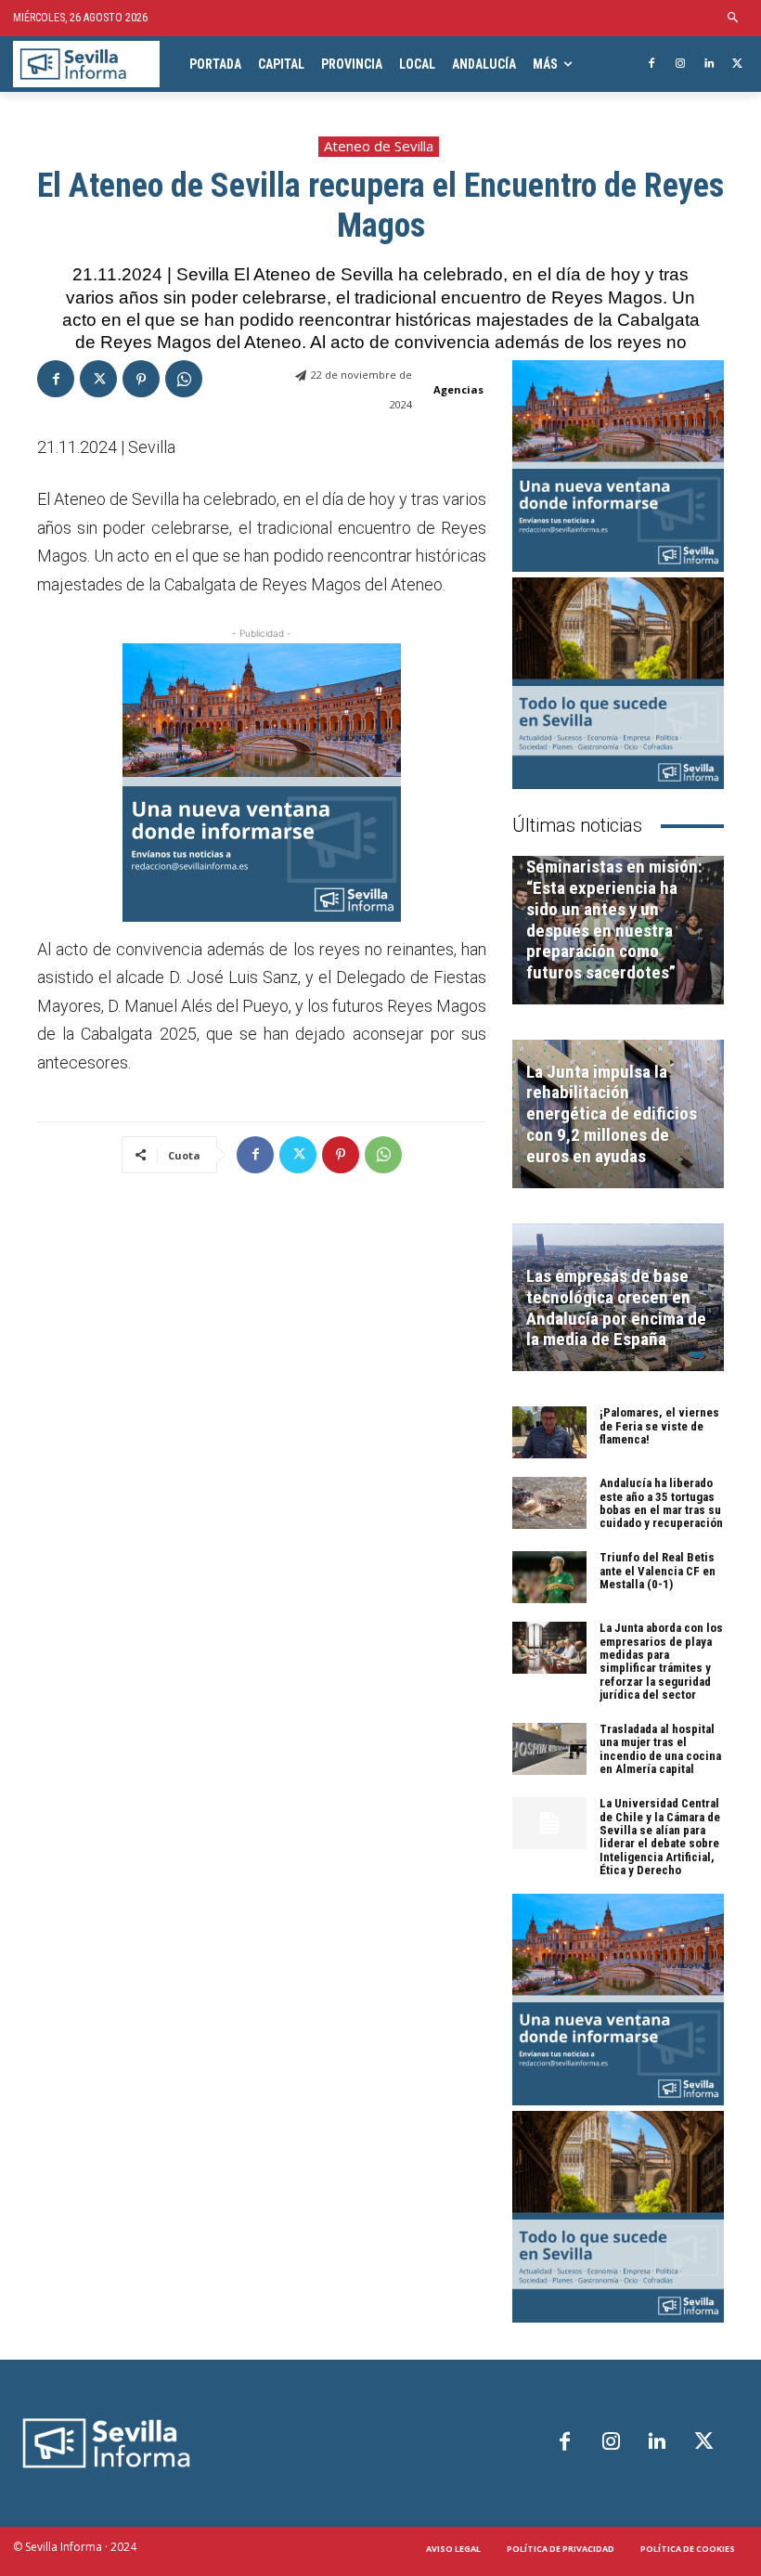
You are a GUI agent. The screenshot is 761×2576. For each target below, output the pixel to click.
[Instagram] (681, 65)
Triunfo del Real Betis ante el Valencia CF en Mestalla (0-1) (658, 1571)
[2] (618, 683)
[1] (262, 783)
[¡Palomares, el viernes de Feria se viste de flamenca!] (549, 1432)
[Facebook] (652, 65)
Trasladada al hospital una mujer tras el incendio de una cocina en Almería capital (660, 1749)
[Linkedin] (709, 65)
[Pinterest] (141, 379)
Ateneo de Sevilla (379, 146)
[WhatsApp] (184, 379)
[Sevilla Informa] (86, 65)
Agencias (458, 389)
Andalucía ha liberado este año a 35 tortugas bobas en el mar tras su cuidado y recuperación (661, 1503)
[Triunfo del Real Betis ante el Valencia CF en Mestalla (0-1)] (549, 1577)
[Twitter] (737, 65)
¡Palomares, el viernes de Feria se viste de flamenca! (659, 1426)
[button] (734, 18)
